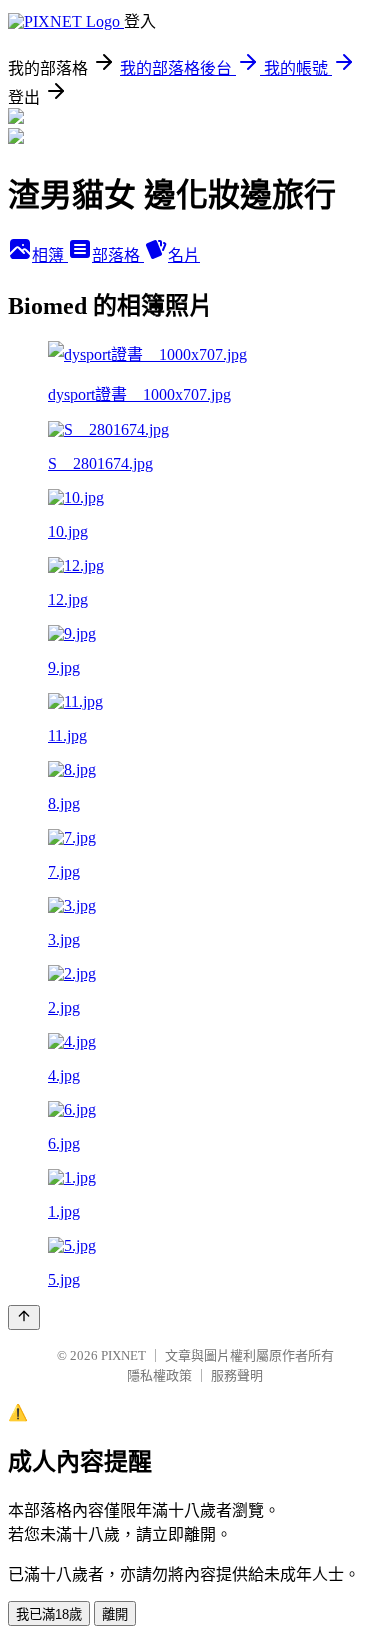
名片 (184, 255)
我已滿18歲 (49, 1614)
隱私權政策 (159, 1375)
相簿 (50, 255)
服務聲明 (237, 1375)
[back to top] (24, 1317)
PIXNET (123, 1355)
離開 (115, 1614)
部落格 (118, 255)
